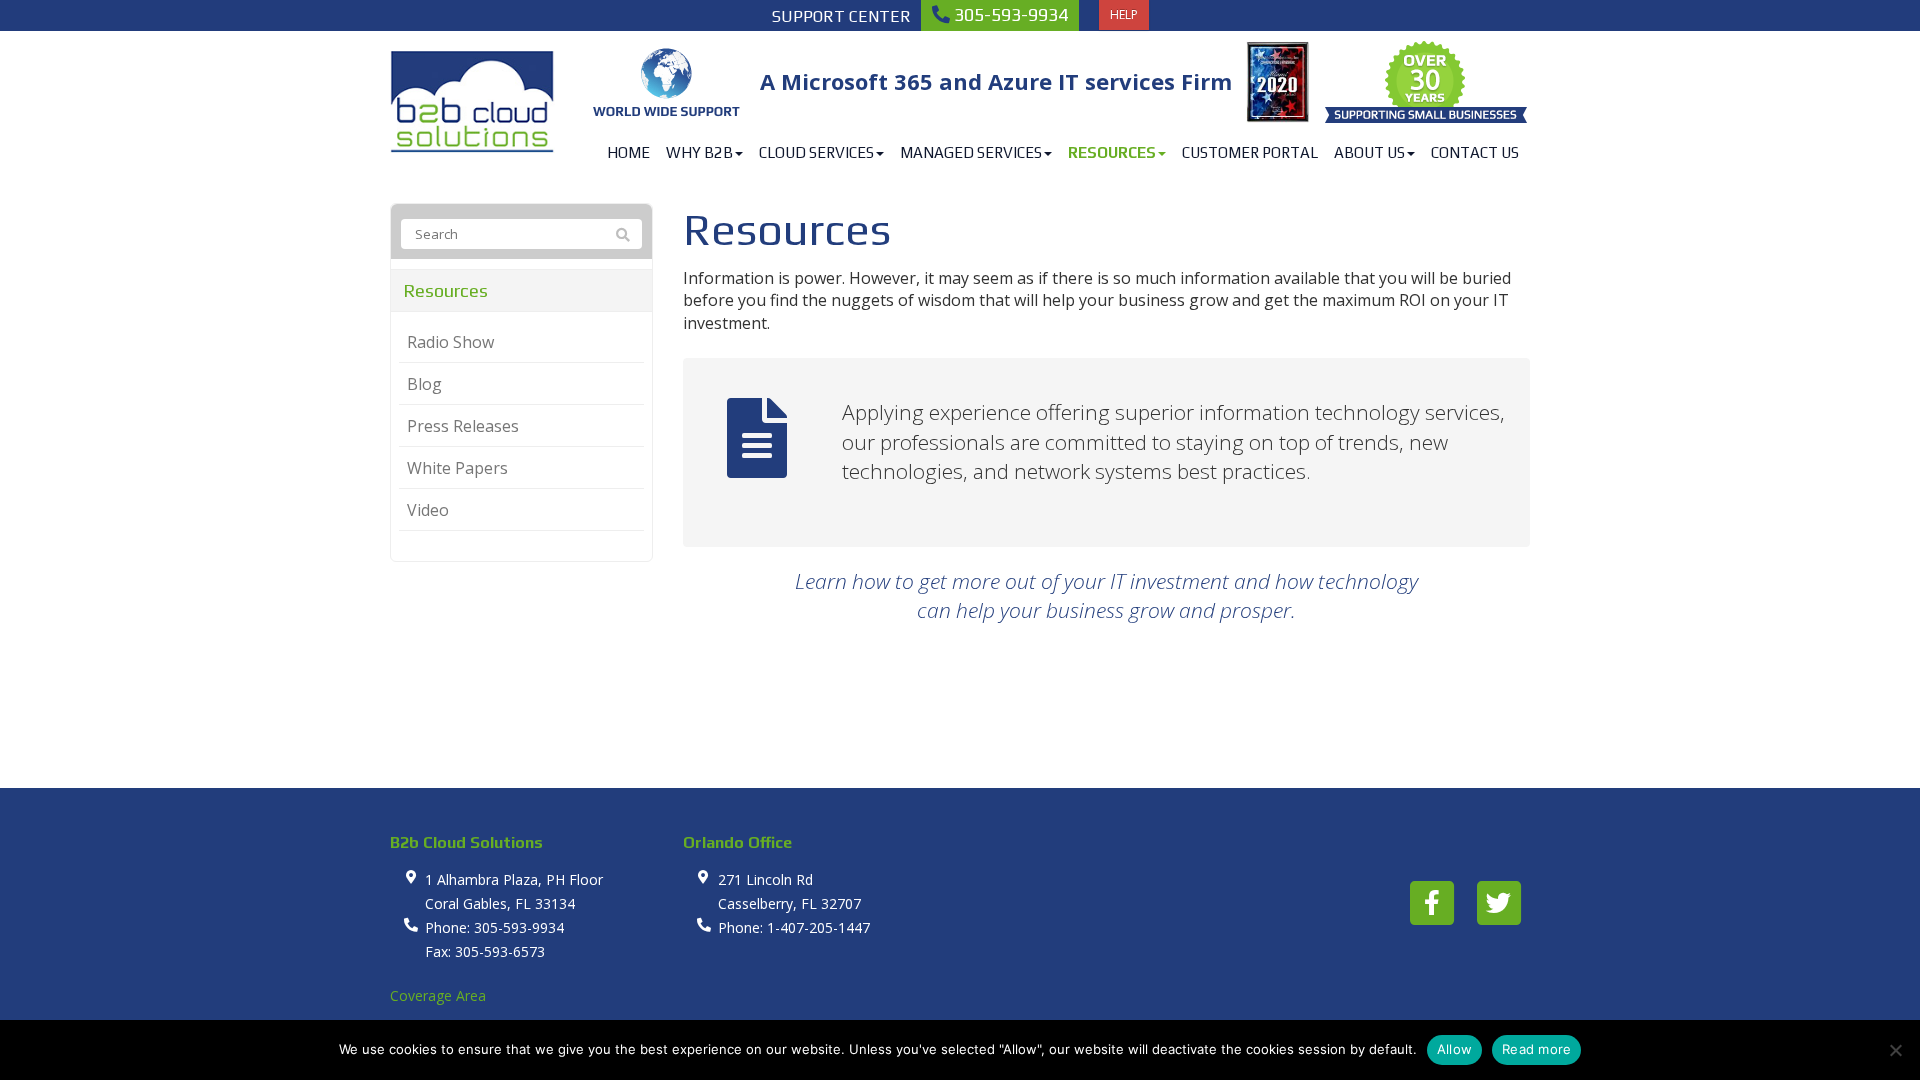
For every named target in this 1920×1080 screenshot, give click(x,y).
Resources (445, 290)
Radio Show (450, 342)
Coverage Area (438, 995)
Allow (1454, 1049)
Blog (424, 384)
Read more (1536, 1049)
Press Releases (463, 426)
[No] (1895, 1050)
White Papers (457, 468)
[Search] (623, 235)
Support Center (841, 16)
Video (428, 510)
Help (1124, 14)
